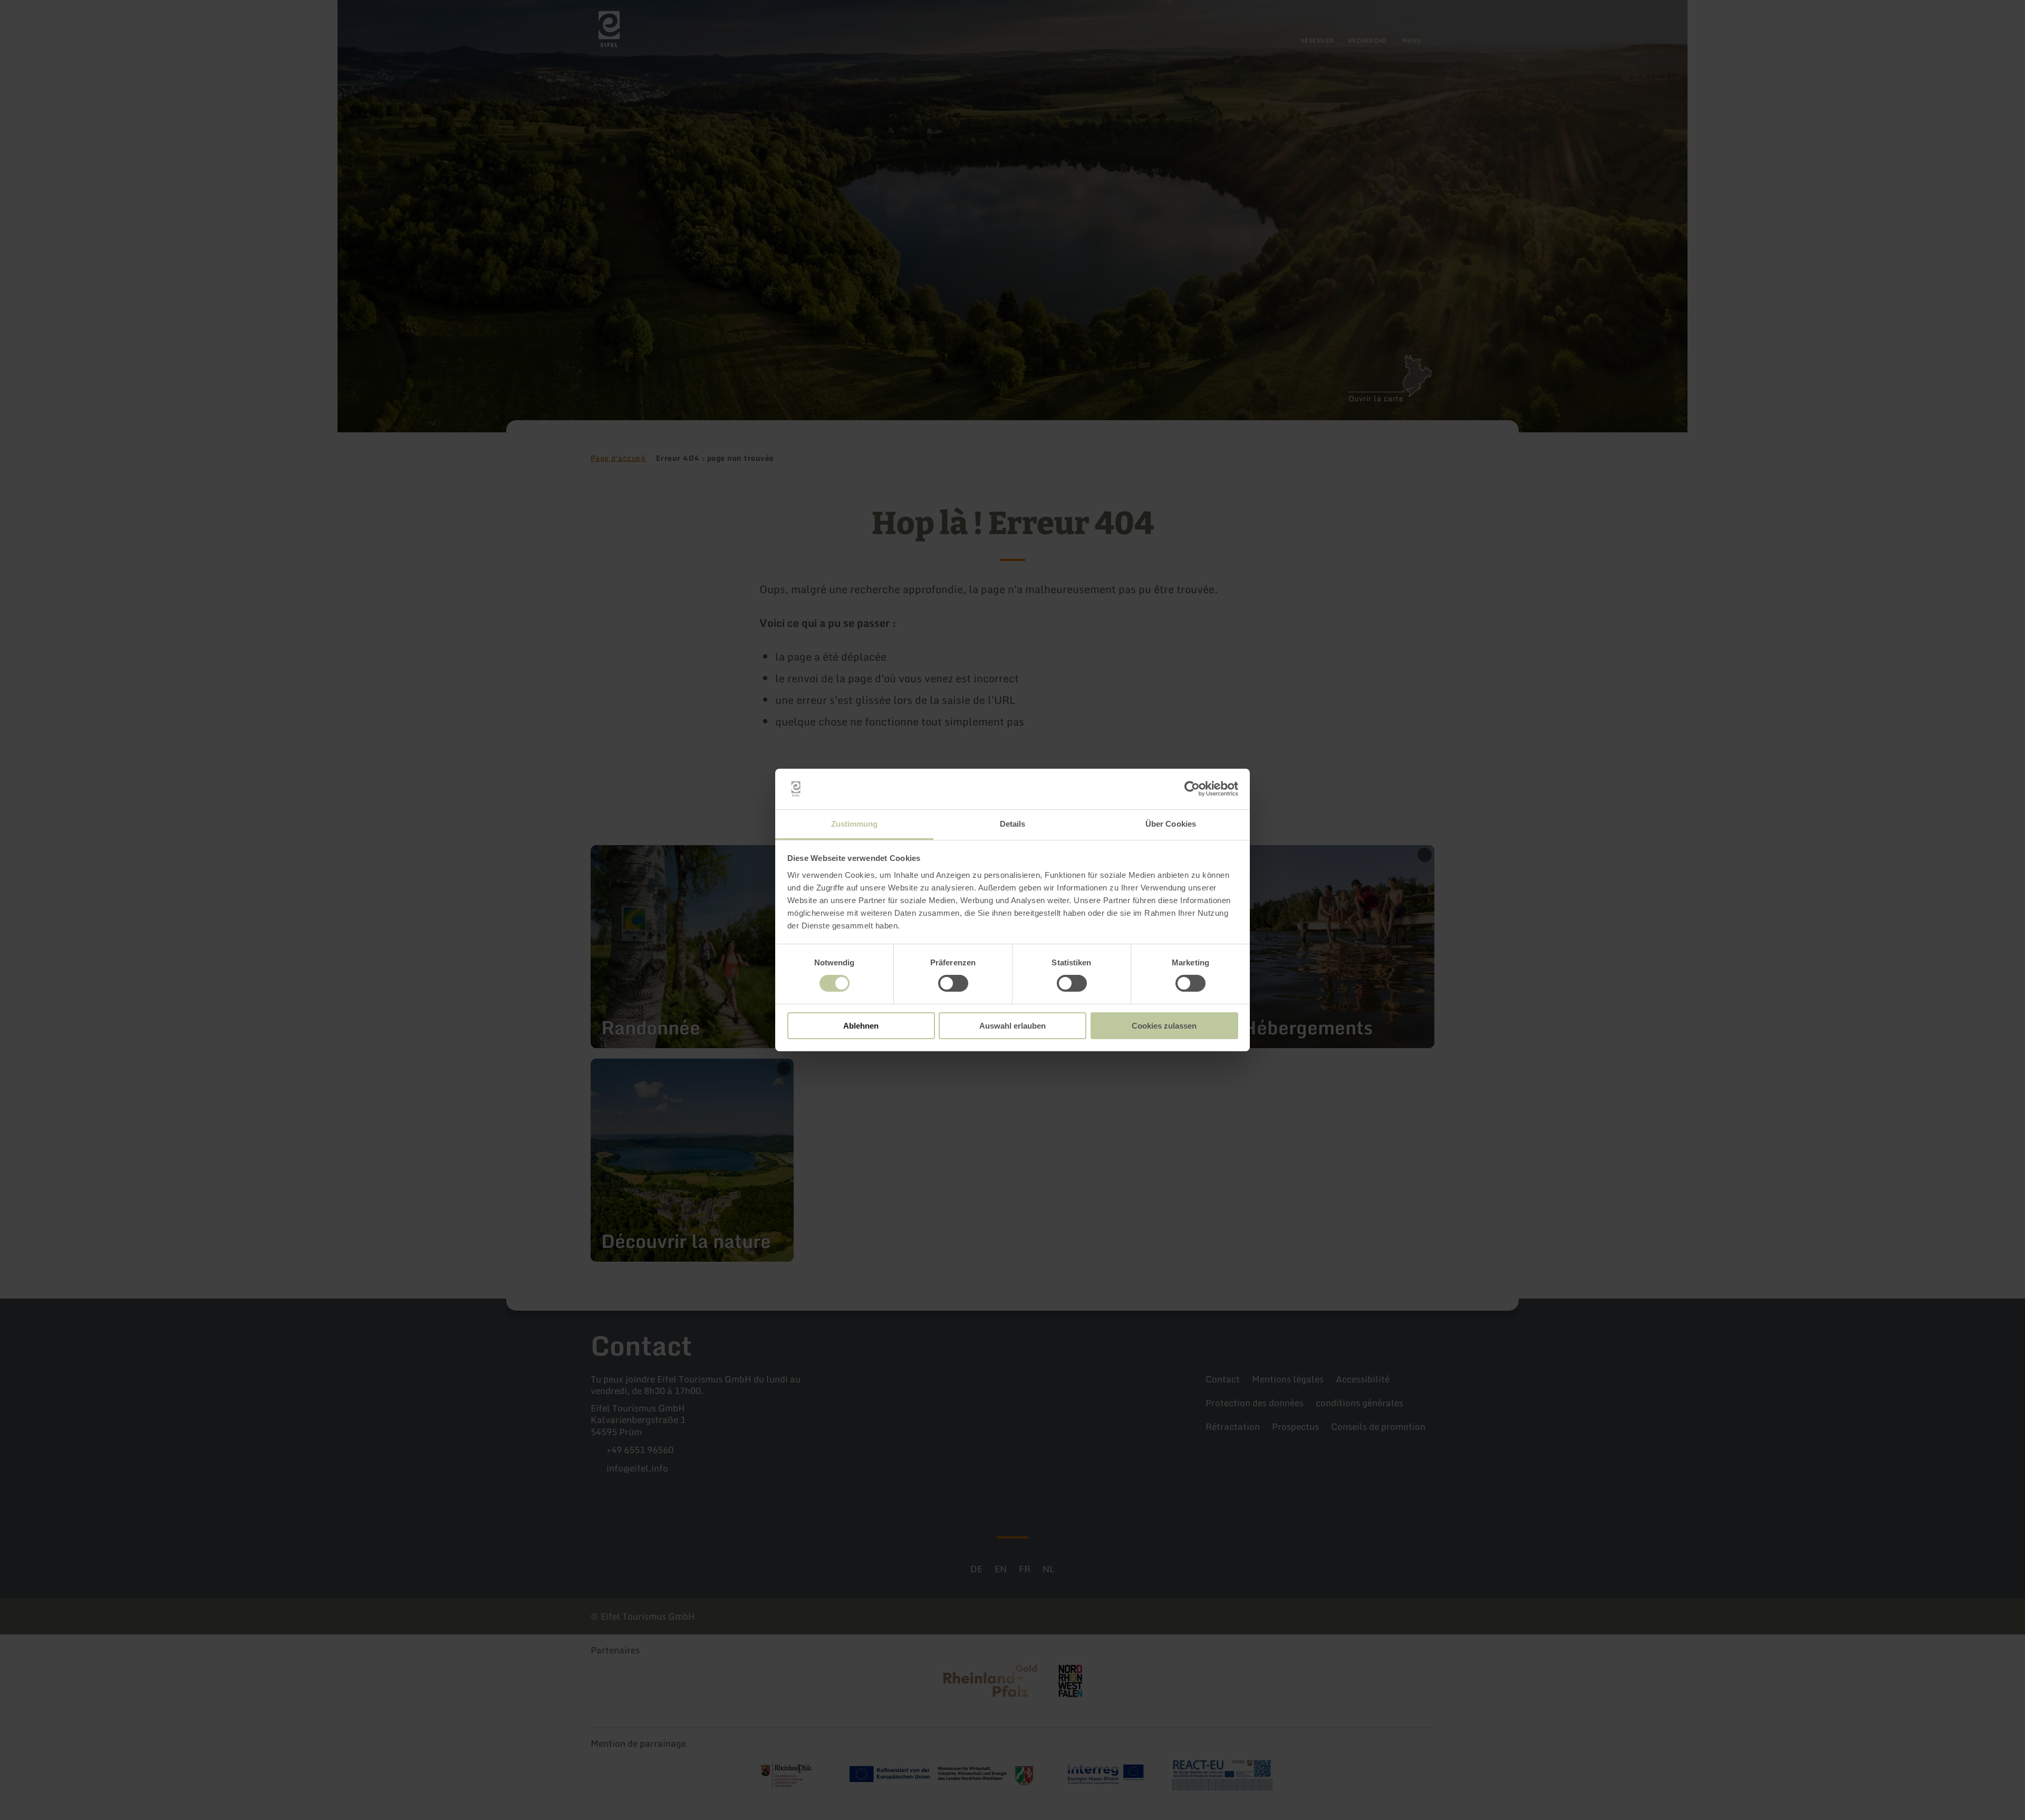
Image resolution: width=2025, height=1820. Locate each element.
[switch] (953, 983)
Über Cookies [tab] (1171, 824)
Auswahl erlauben (1012, 1026)
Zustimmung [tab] (855, 824)
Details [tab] (1013, 824)
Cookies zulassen (1164, 1026)
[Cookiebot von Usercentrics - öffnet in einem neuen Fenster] (1192, 789)
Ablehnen (861, 1026)
